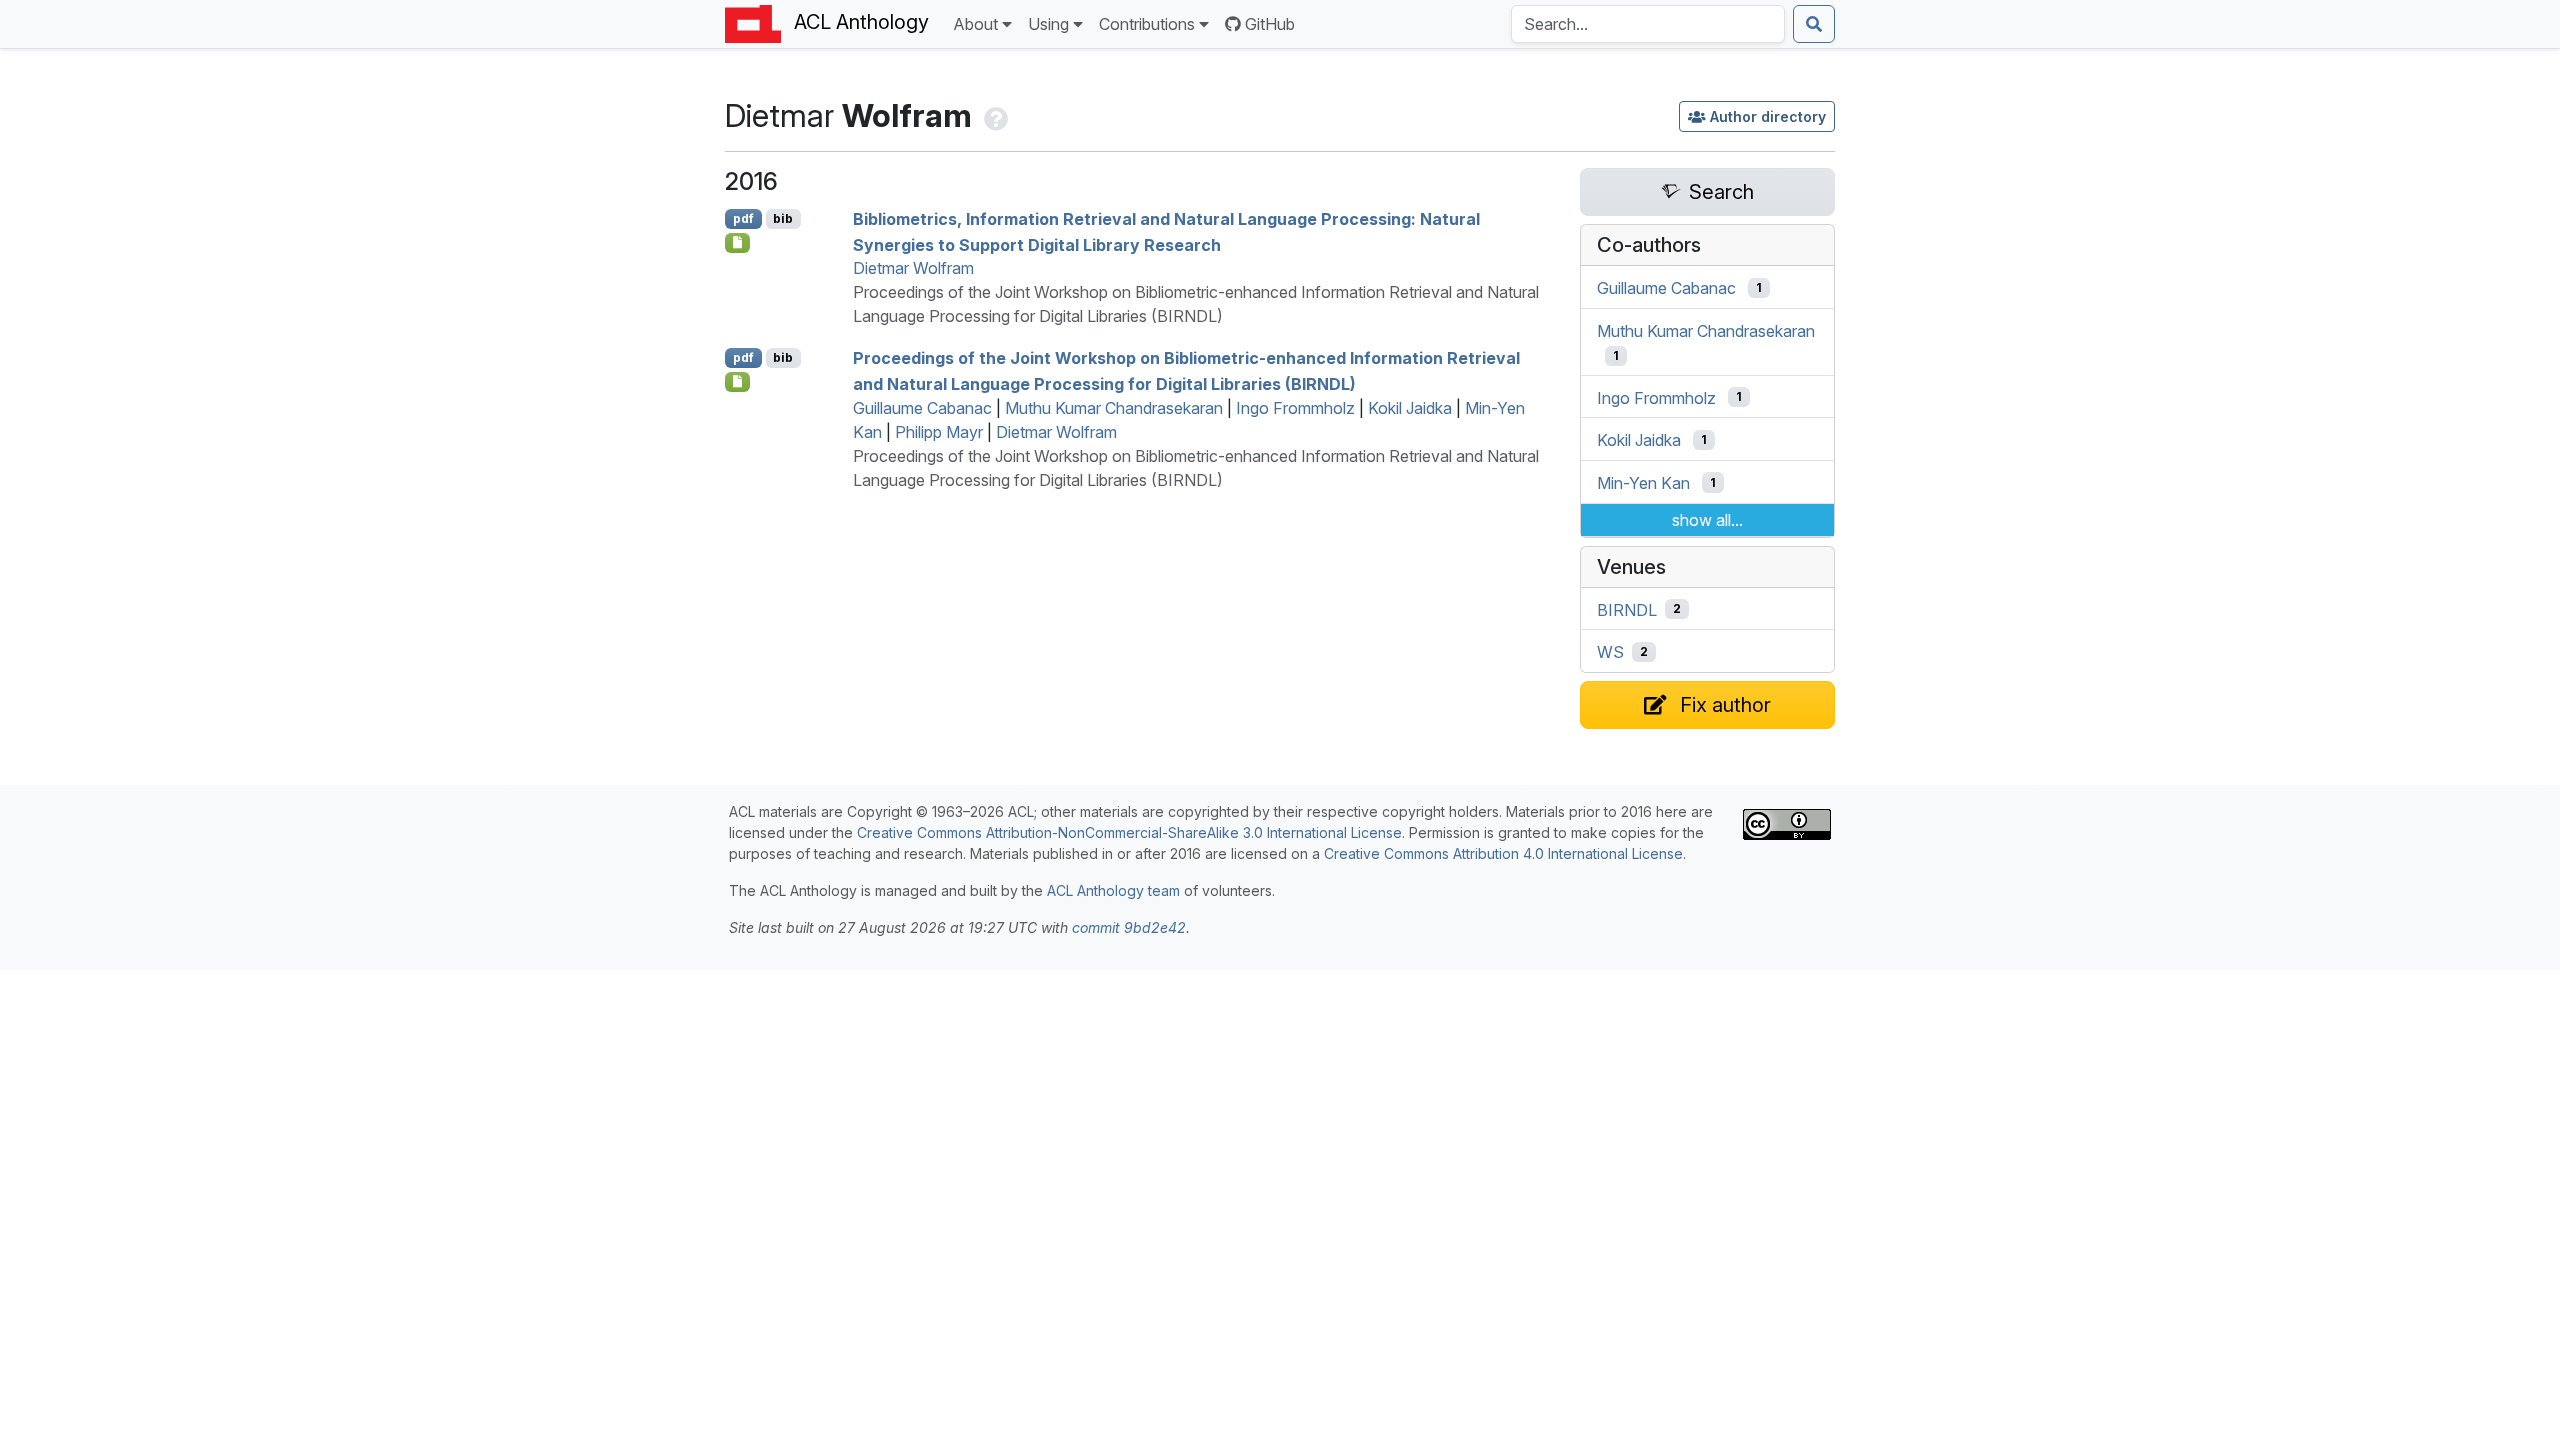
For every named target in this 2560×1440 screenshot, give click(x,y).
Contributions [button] (1147, 24)
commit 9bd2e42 (1129, 927)
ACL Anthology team (1113, 890)
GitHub (1270, 24)
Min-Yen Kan (1643, 483)
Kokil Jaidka (1410, 408)
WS (1610, 652)
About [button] (975, 24)
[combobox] (1648, 24)
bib (783, 218)
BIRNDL (1627, 609)
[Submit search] (1814, 24)
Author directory (1768, 116)
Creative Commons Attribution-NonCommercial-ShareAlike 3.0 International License (1129, 832)
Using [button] (1048, 24)
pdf (743, 218)
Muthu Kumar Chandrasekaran (1114, 408)
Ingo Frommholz (1295, 408)
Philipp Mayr (939, 432)
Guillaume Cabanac (922, 408)
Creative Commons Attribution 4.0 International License (1503, 853)
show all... (1707, 520)
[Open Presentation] (737, 243)
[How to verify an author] (994, 115)
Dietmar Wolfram (913, 268)
